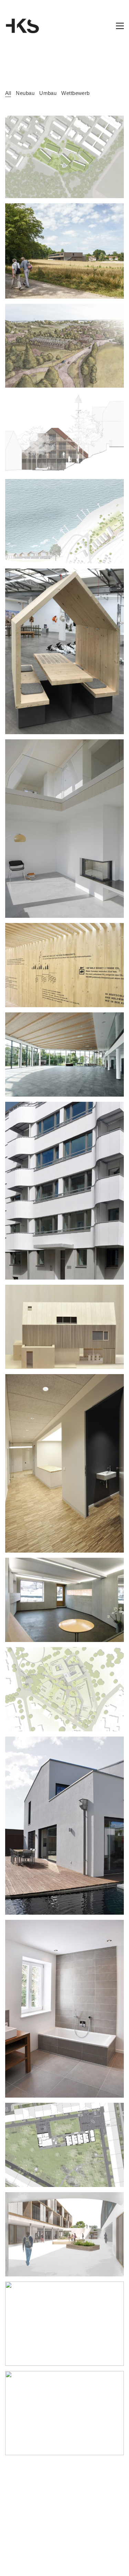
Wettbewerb (76, 93)
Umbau (48, 93)
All (8, 93)
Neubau (25, 93)
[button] (120, 26)
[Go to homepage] (22, 26)
